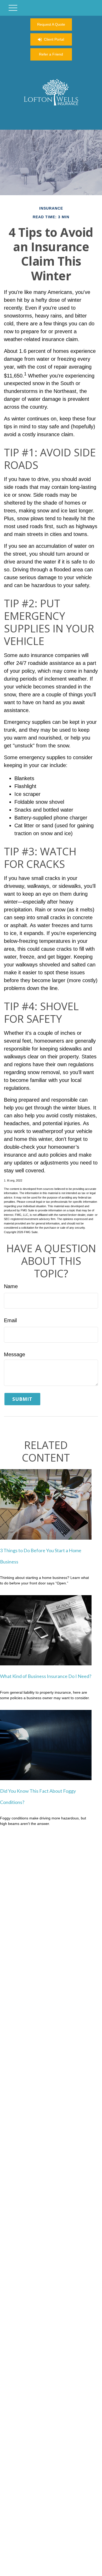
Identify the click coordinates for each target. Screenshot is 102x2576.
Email (10, 1320)
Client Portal (54, 39)
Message (15, 1354)
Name (11, 1286)
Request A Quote (51, 24)
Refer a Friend (51, 54)
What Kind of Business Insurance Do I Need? (46, 1676)
